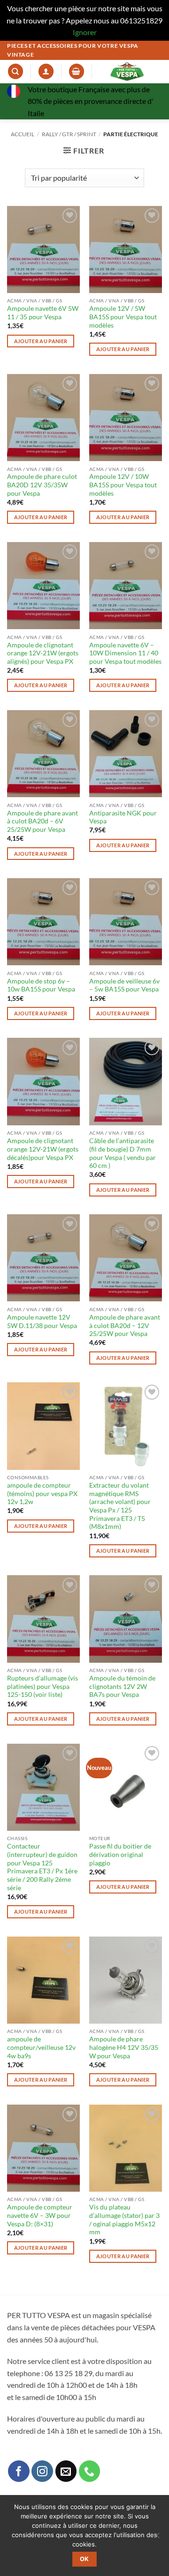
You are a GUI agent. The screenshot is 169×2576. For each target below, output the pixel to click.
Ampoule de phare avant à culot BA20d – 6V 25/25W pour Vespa (42, 821)
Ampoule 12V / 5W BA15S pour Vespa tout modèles (123, 317)
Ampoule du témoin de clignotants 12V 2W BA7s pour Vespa (122, 1686)
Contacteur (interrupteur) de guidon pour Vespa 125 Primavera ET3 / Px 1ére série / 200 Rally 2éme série (42, 1867)
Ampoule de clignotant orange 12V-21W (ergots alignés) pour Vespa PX (43, 653)
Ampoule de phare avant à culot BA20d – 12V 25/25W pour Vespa (125, 1325)
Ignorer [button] (85, 32)
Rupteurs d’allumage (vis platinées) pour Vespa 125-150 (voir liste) (42, 1686)
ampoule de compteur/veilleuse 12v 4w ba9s (41, 2047)
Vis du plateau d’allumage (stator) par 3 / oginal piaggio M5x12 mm (124, 2220)
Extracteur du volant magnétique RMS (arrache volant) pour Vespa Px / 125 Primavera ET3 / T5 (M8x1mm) (120, 1506)
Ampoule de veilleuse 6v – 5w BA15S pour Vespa (124, 985)
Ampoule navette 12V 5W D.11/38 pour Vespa (42, 1321)
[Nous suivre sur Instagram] (42, 2471)
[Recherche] (15, 71)
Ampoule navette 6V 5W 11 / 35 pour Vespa (43, 313)
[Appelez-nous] (90, 2471)
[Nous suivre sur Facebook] (19, 2471)
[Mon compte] (46, 71)
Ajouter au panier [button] (41, 341)
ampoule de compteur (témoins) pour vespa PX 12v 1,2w (42, 1493)
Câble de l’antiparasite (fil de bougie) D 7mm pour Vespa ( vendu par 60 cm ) (123, 1153)
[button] (77, 71)
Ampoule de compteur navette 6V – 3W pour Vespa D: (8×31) (40, 2215)
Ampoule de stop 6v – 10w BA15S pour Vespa (41, 985)
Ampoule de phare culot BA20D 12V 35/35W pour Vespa (42, 485)
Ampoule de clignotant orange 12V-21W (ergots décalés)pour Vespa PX (43, 1149)
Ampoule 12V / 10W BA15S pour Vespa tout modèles (123, 485)
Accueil (23, 134)
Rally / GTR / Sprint (69, 134)
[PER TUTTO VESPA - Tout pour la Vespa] (127, 72)
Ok (84, 2559)
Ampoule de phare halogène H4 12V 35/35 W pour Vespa (124, 2047)
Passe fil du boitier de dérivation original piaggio (120, 1854)
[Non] (156, 2538)
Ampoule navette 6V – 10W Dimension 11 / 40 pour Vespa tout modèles (125, 653)
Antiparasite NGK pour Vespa (123, 817)
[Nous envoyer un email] (66, 2471)
